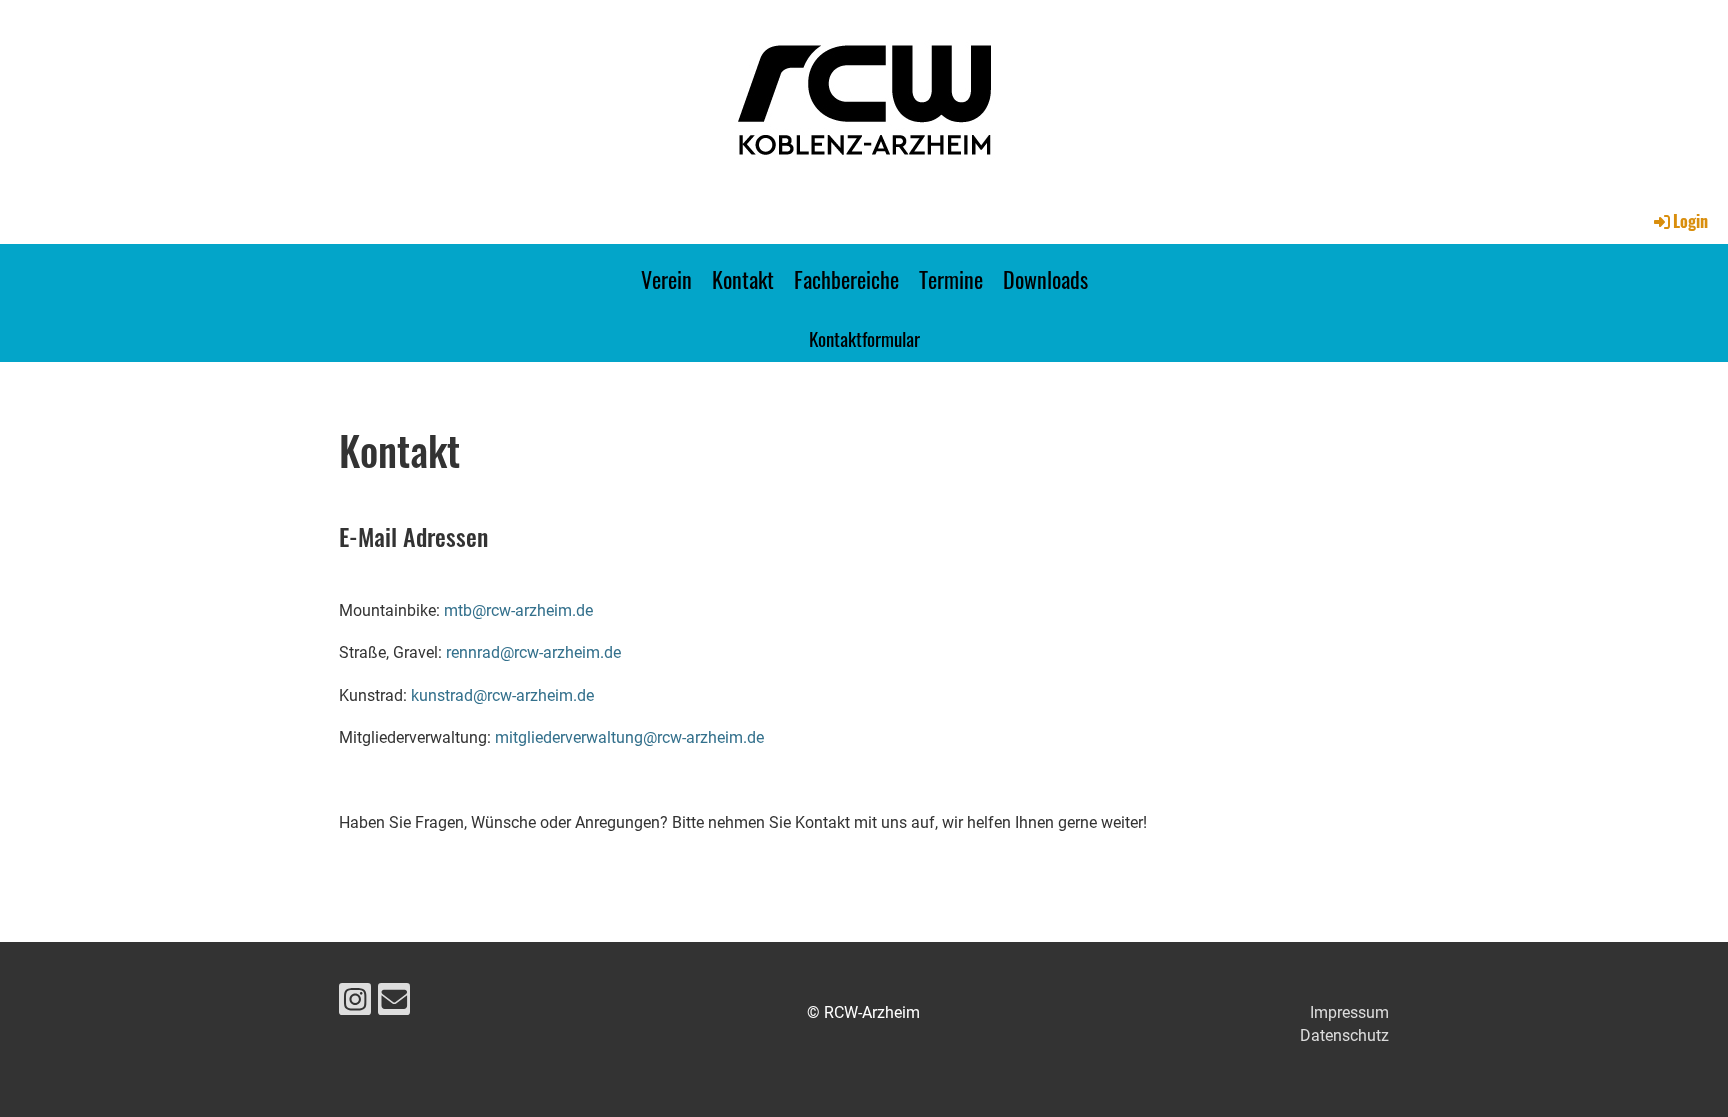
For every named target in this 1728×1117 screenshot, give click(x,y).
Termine (951, 279)
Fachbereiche (846, 279)
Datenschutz (1344, 1035)
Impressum (1349, 1012)
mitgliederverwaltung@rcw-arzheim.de (629, 737)
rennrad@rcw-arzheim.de (533, 652)
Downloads (1045, 279)
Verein (666, 279)
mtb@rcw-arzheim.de (518, 610)
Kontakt (743, 279)
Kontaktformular (864, 338)
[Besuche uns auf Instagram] (355, 1004)
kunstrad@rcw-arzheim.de (502, 695)
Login (1690, 221)
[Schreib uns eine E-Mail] (394, 1004)
